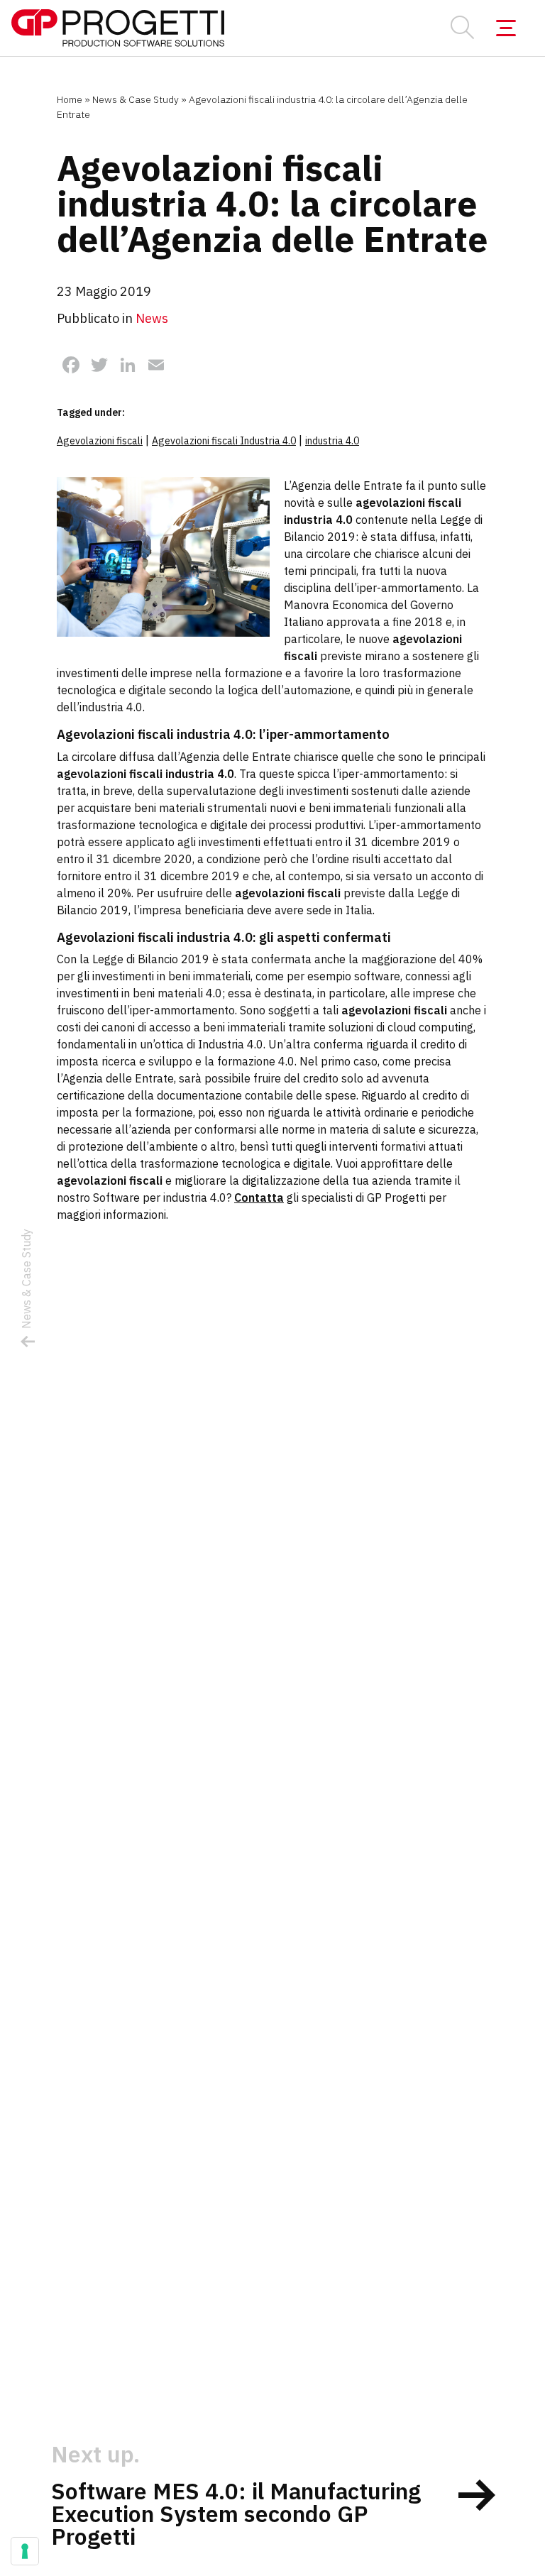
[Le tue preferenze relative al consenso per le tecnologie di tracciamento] (25, 2551)
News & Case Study (136, 99)
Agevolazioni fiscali (100, 441)
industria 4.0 (332, 441)
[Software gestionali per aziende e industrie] (118, 28)
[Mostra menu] (506, 28)
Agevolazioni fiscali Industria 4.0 (224, 441)
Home (70, 99)
